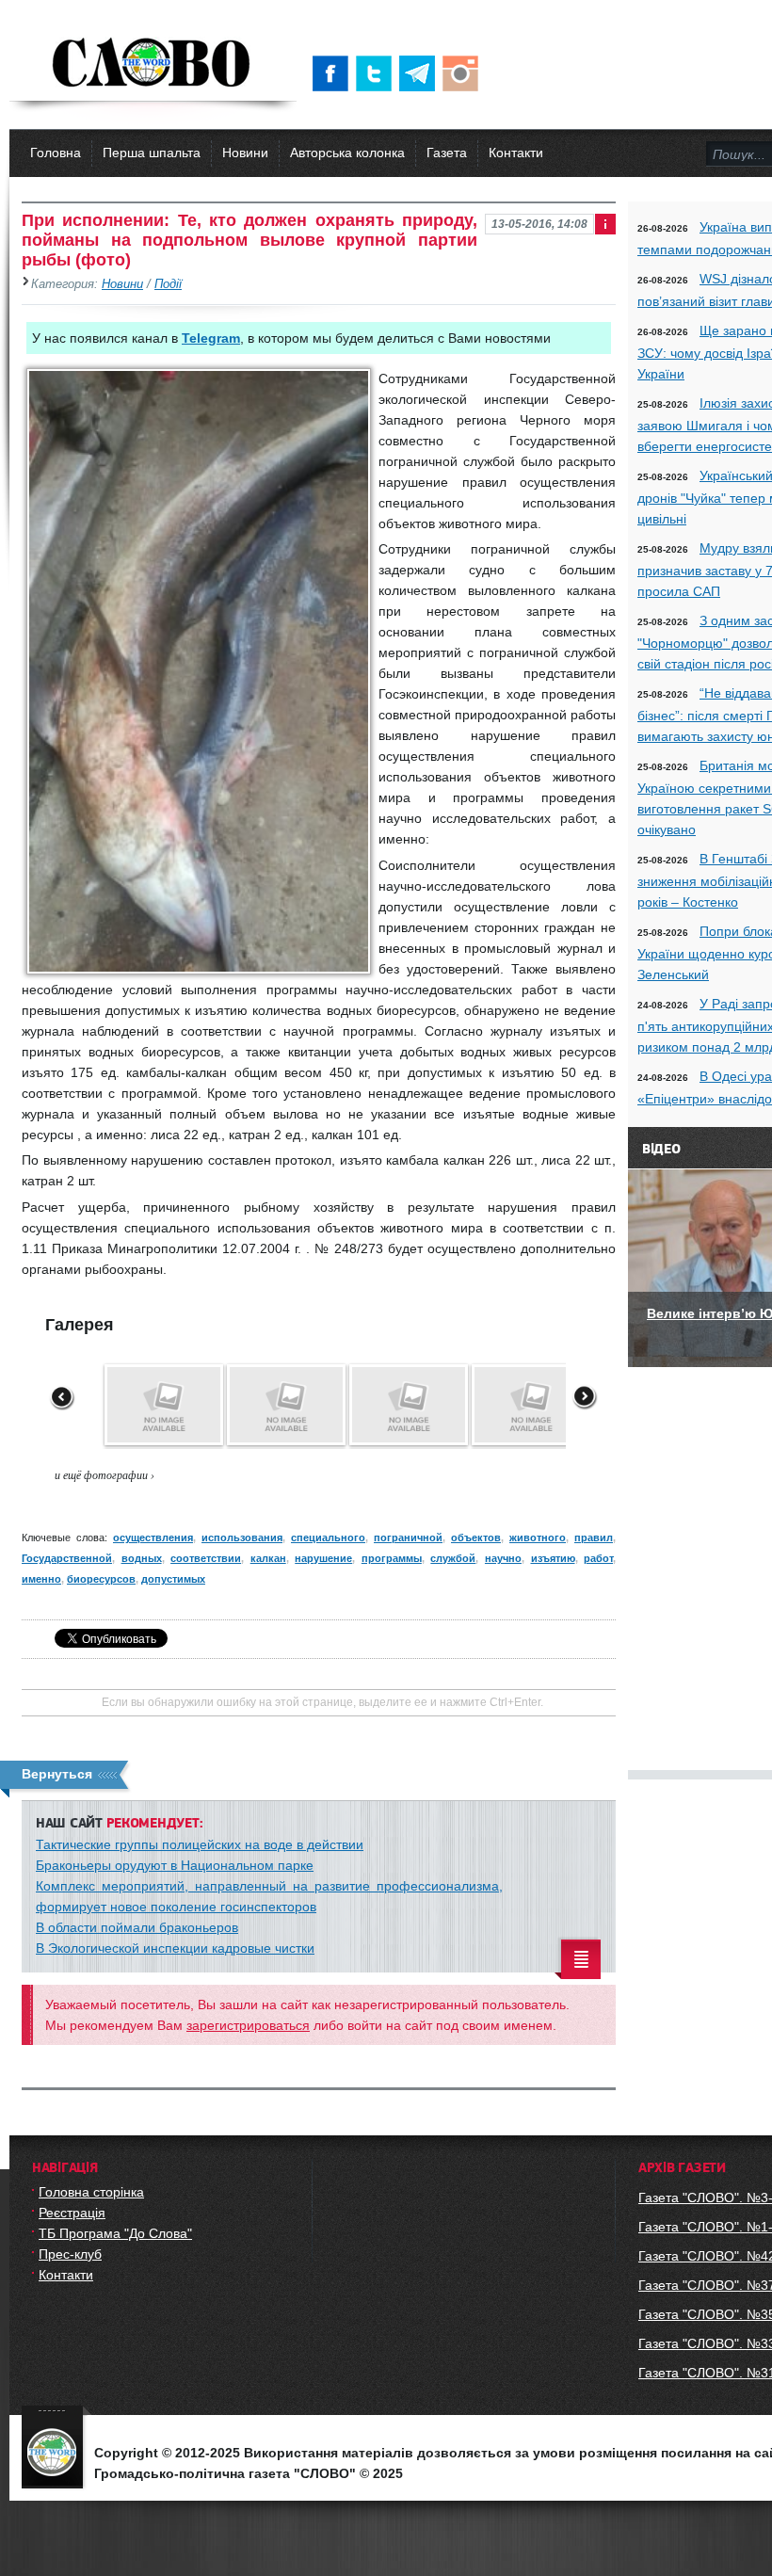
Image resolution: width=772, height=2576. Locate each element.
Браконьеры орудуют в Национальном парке (175, 1865)
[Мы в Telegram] (421, 73)
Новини (245, 153)
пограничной (408, 1538)
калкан (268, 1558)
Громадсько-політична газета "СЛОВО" (153, 64)
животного (538, 1538)
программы (392, 1558)
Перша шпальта (152, 153)
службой (453, 1558)
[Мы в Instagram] (464, 73)
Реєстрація (72, 2213)
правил (594, 1538)
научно (503, 1558)
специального (328, 1538)
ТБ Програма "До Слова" (115, 2233)
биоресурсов (101, 1579)
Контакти (516, 153)
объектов (476, 1538)
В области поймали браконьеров (137, 1927)
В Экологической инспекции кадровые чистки (175, 1948)
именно (41, 1579)
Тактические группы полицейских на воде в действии (200, 1844)
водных (142, 1558)
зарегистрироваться (248, 2025)
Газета (447, 153)
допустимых (173, 1579)
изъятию (553, 1558)
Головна (56, 153)
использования (242, 1538)
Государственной (67, 1558)
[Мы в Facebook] (334, 73)
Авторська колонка (347, 153)
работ (598, 1558)
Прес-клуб (70, 2254)
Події (168, 284)
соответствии (206, 1558)
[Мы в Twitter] (378, 73)
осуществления (153, 1538)
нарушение (323, 1558)
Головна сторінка (91, 2192)
